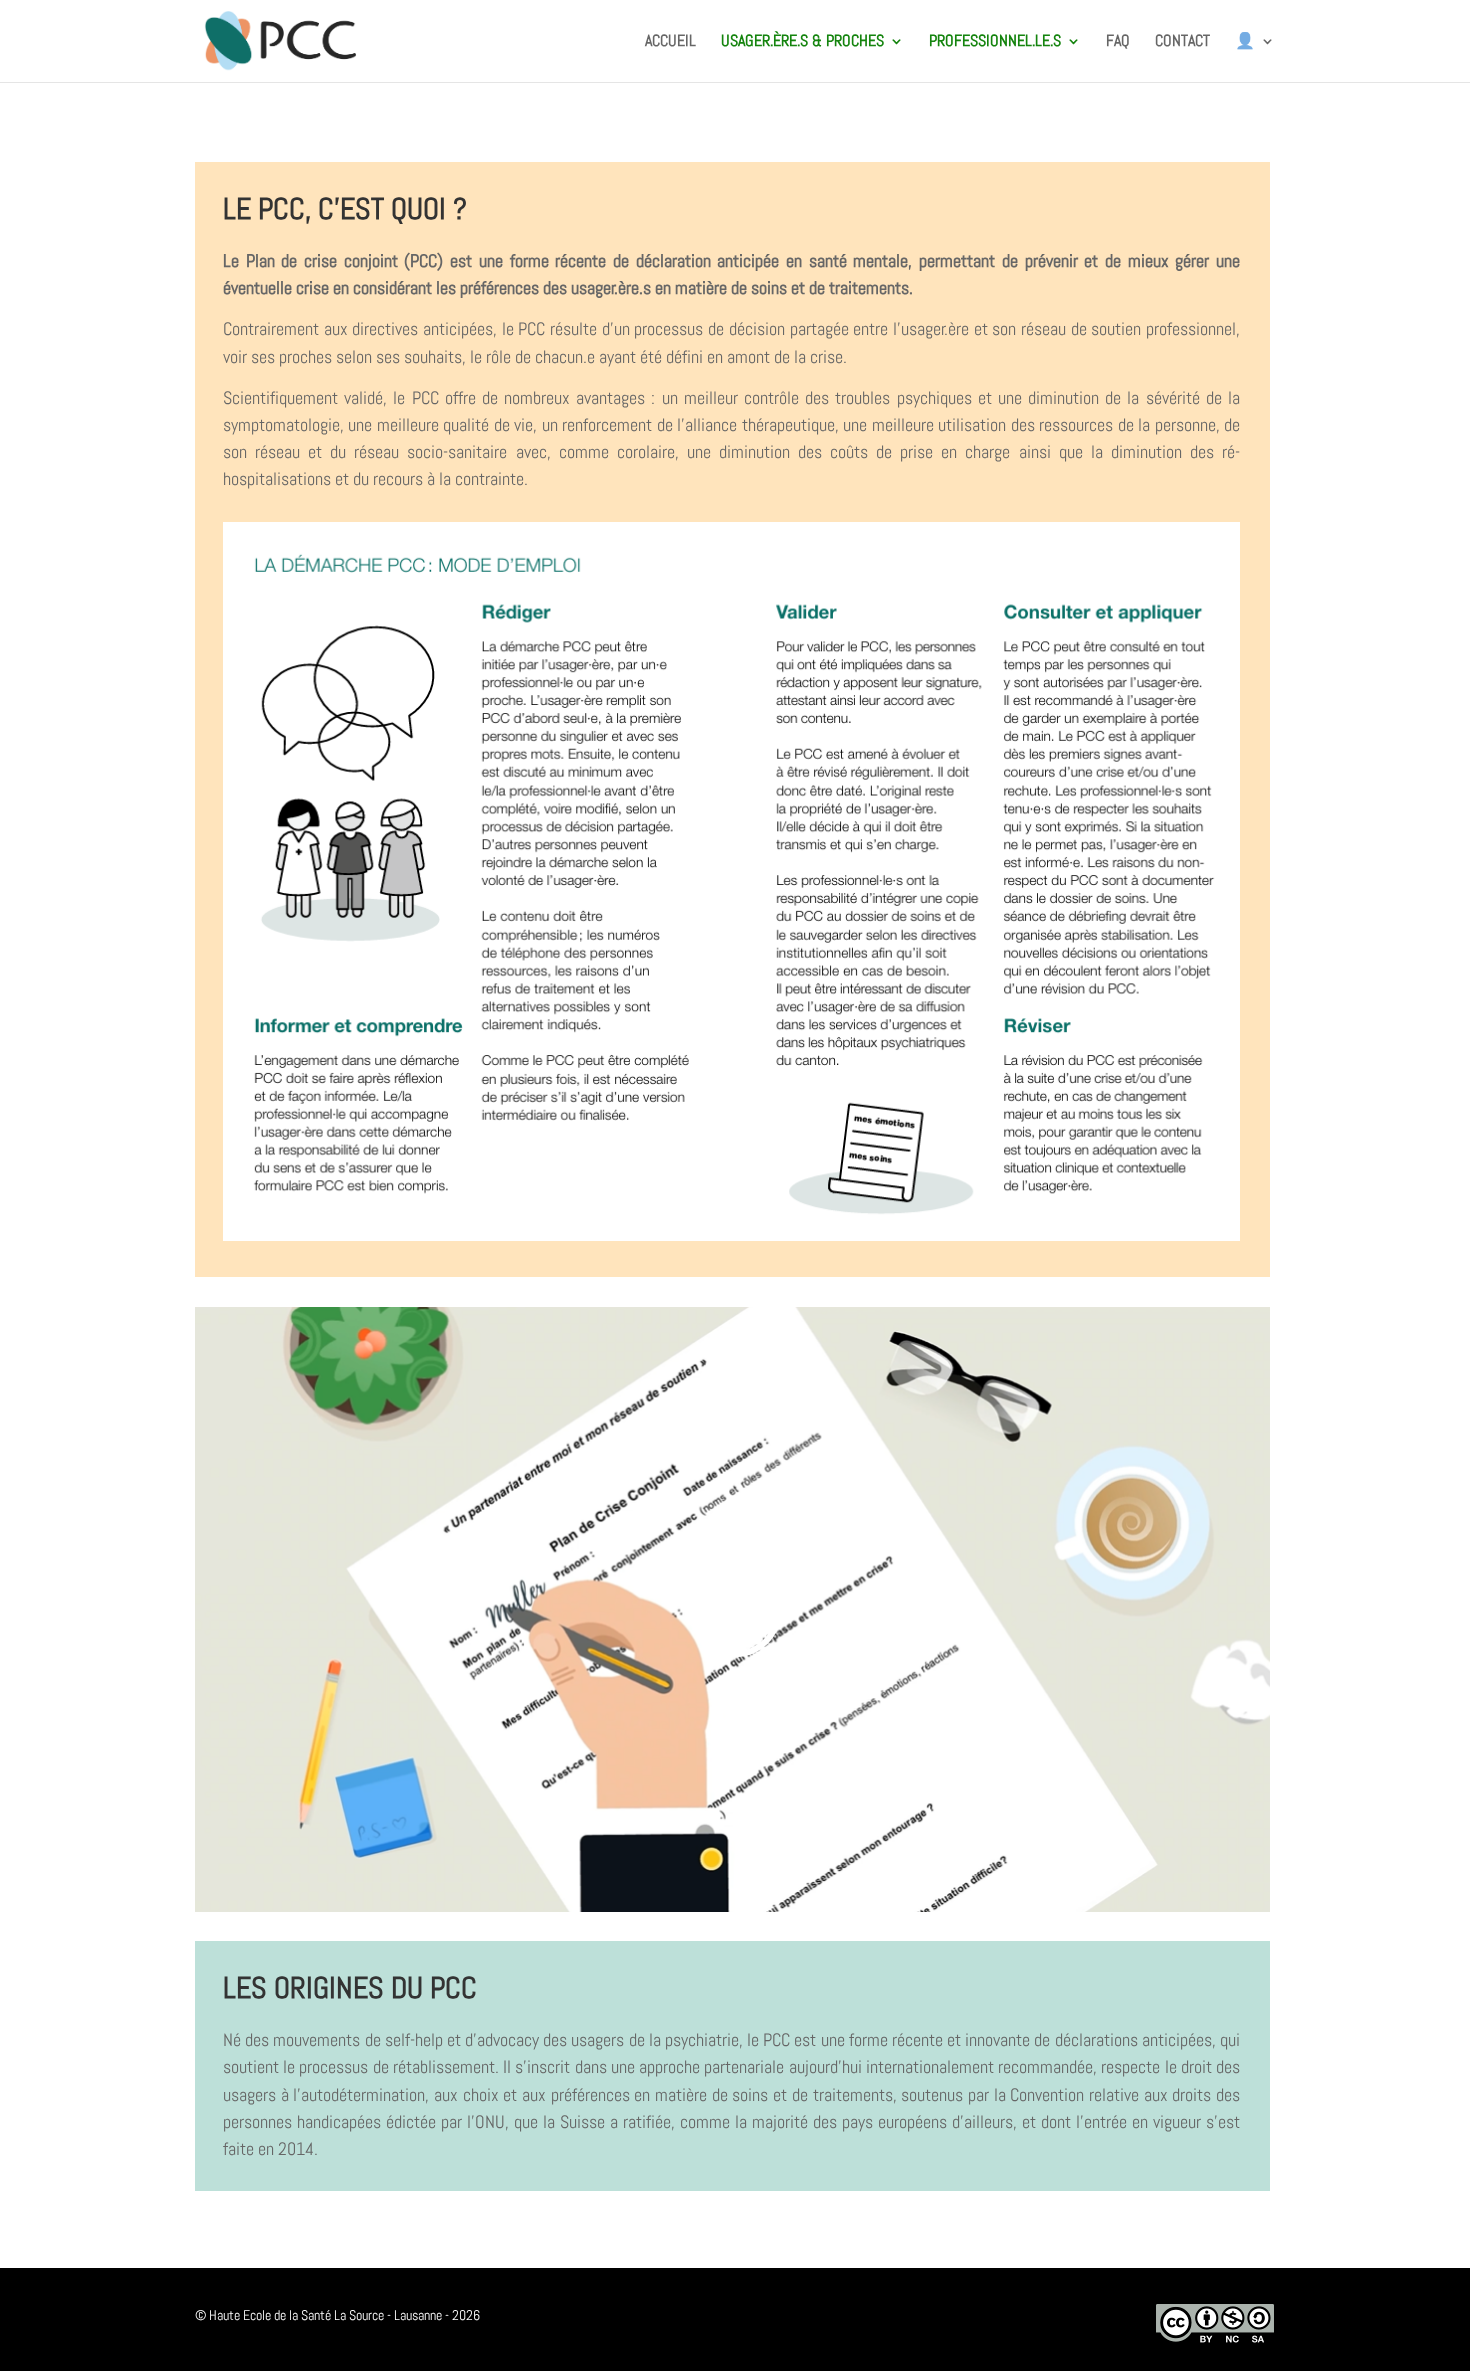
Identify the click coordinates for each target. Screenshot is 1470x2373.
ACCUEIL (670, 42)
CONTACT (1182, 42)
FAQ (1118, 42)
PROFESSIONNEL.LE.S (995, 42)
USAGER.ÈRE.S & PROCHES (802, 42)
